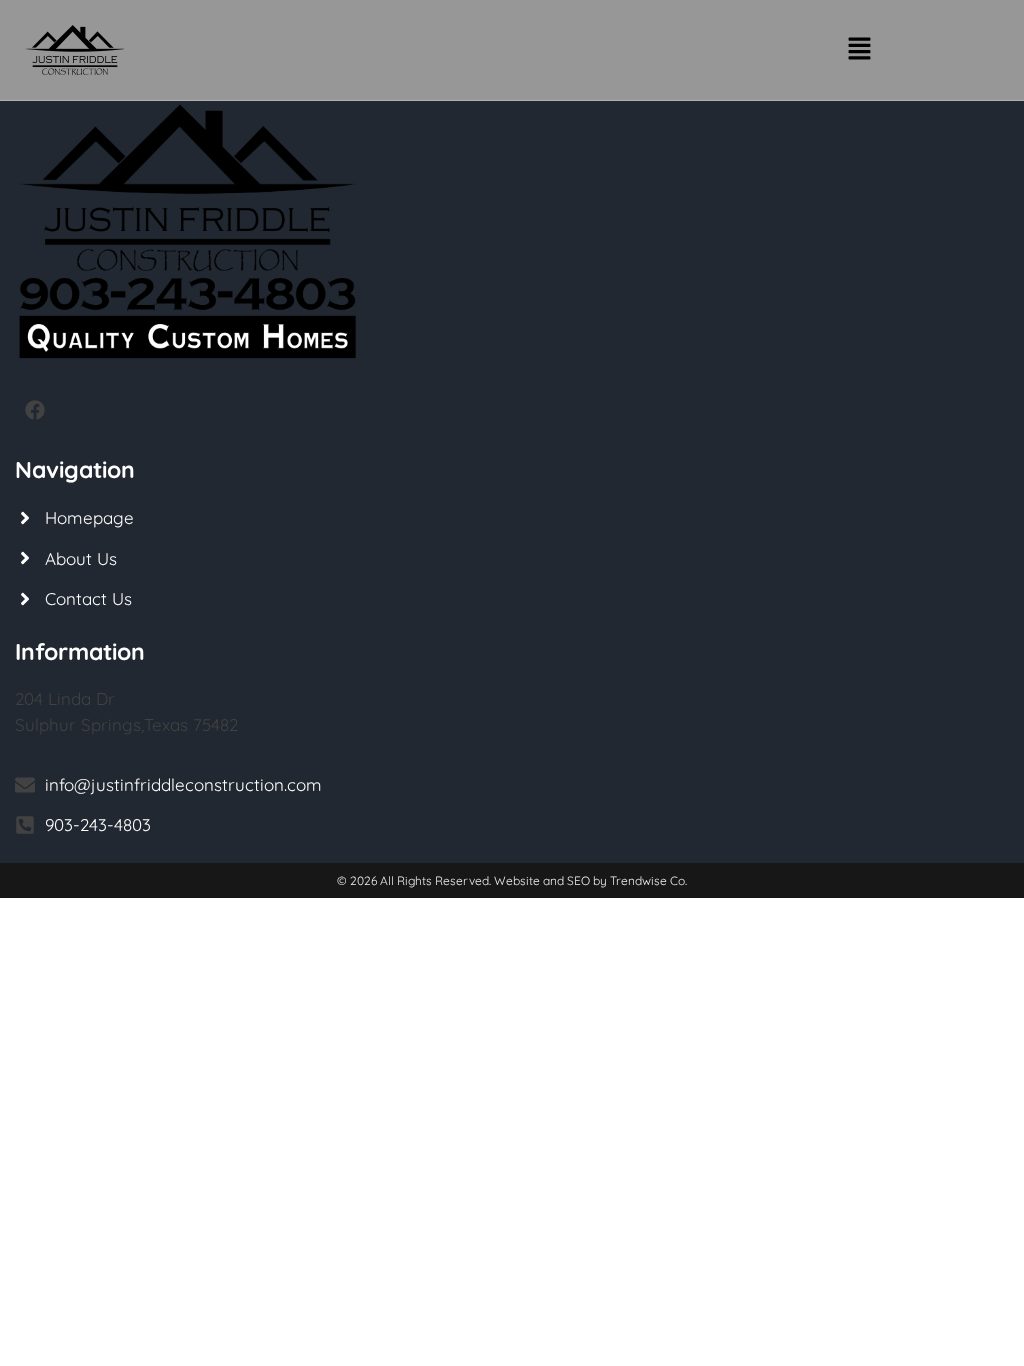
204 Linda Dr (65, 698)
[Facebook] (35, 410)
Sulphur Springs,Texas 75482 (126, 724)
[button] (860, 49)
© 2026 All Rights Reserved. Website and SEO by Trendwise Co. (512, 880)
